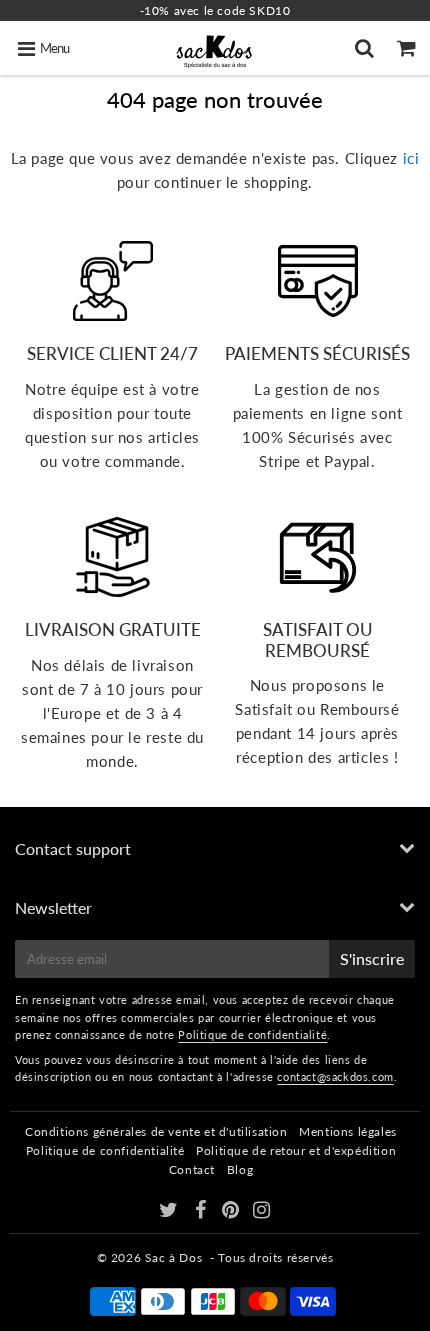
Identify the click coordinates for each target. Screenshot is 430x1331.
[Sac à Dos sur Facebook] (202, 1212)
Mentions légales (348, 1131)
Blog (240, 1169)
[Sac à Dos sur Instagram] (262, 1212)
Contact (192, 1169)
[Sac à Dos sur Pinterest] (232, 1212)
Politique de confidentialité (252, 1034)
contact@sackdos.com (335, 1076)
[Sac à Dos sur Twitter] (170, 1212)
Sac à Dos (173, 1257)
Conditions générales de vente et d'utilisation (156, 1131)
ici (411, 158)
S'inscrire (372, 958)
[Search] (367, 48)
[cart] (409, 48)
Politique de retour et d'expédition (296, 1150)
